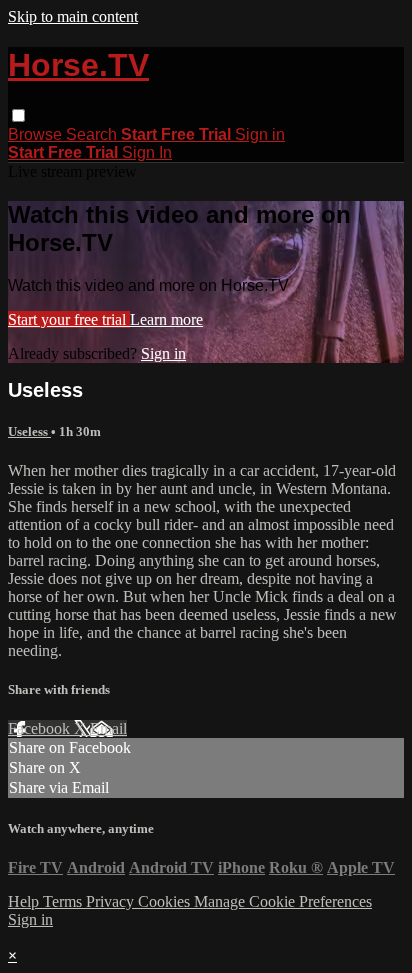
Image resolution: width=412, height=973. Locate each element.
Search (93, 134)
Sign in (260, 134)
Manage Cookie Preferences (283, 901)
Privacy (112, 901)
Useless (29, 431)
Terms (64, 901)
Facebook (41, 728)
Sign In (147, 152)
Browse (37, 134)
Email (108, 728)
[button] (18, 115)
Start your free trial (69, 319)
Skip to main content (73, 16)
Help (25, 901)
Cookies (166, 901)
